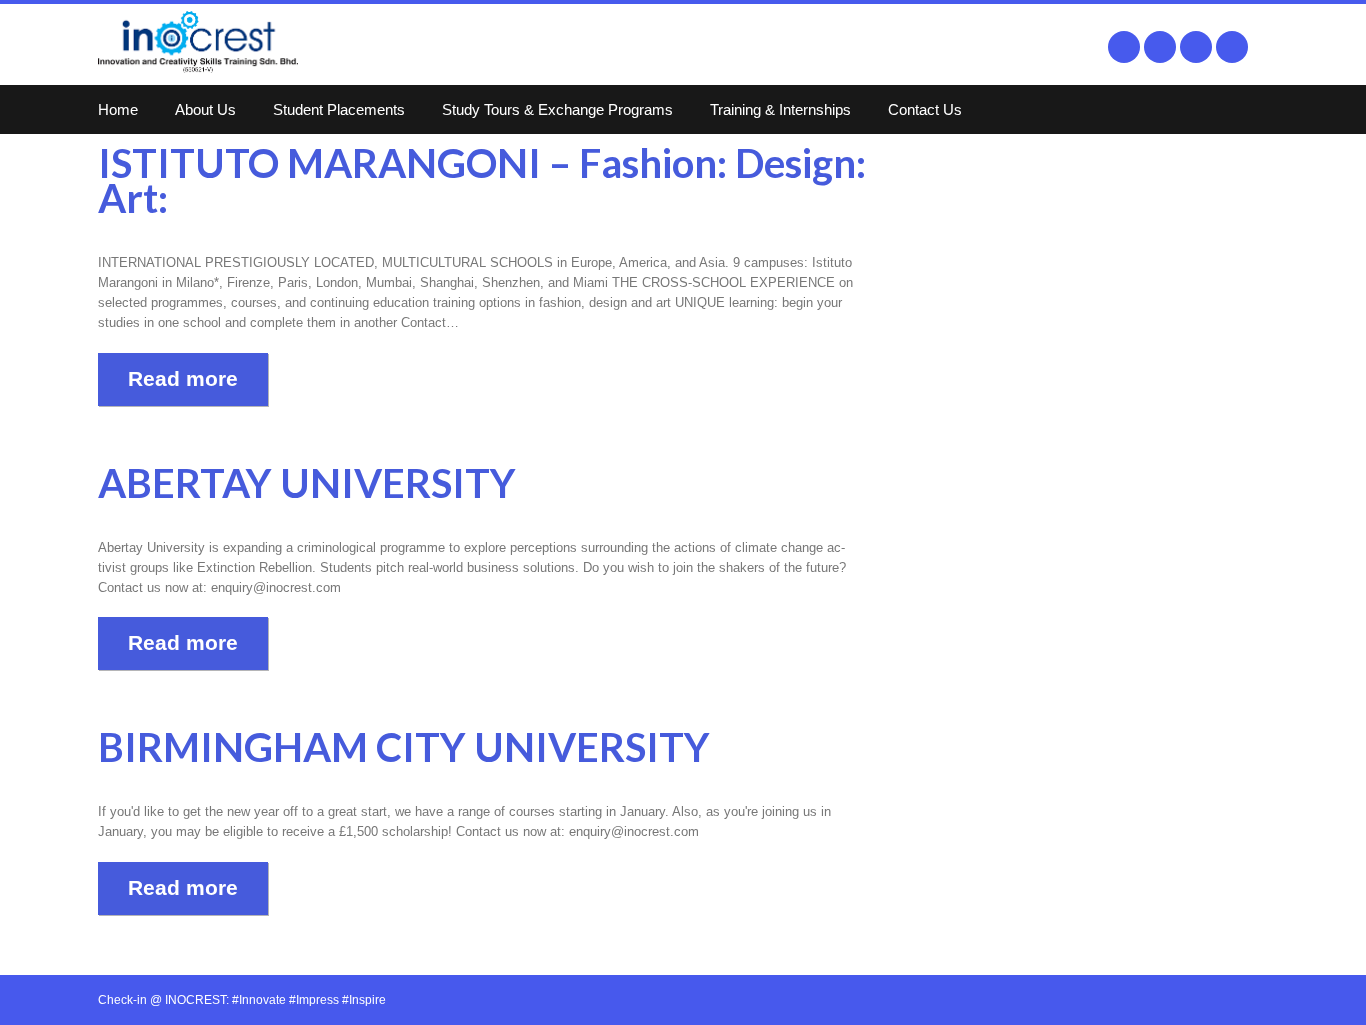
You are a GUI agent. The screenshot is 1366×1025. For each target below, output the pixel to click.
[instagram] (1232, 47)
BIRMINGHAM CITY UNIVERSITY (404, 747)
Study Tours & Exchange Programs (557, 109)
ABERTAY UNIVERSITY (307, 483)
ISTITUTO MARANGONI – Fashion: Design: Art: (482, 180)
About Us (205, 109)
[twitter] (1160, 47)
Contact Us (925, 109)
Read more (183, 378)
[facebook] (1124, 47)
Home (118, 109)
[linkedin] (1196, 47)
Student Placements (339, 109)
